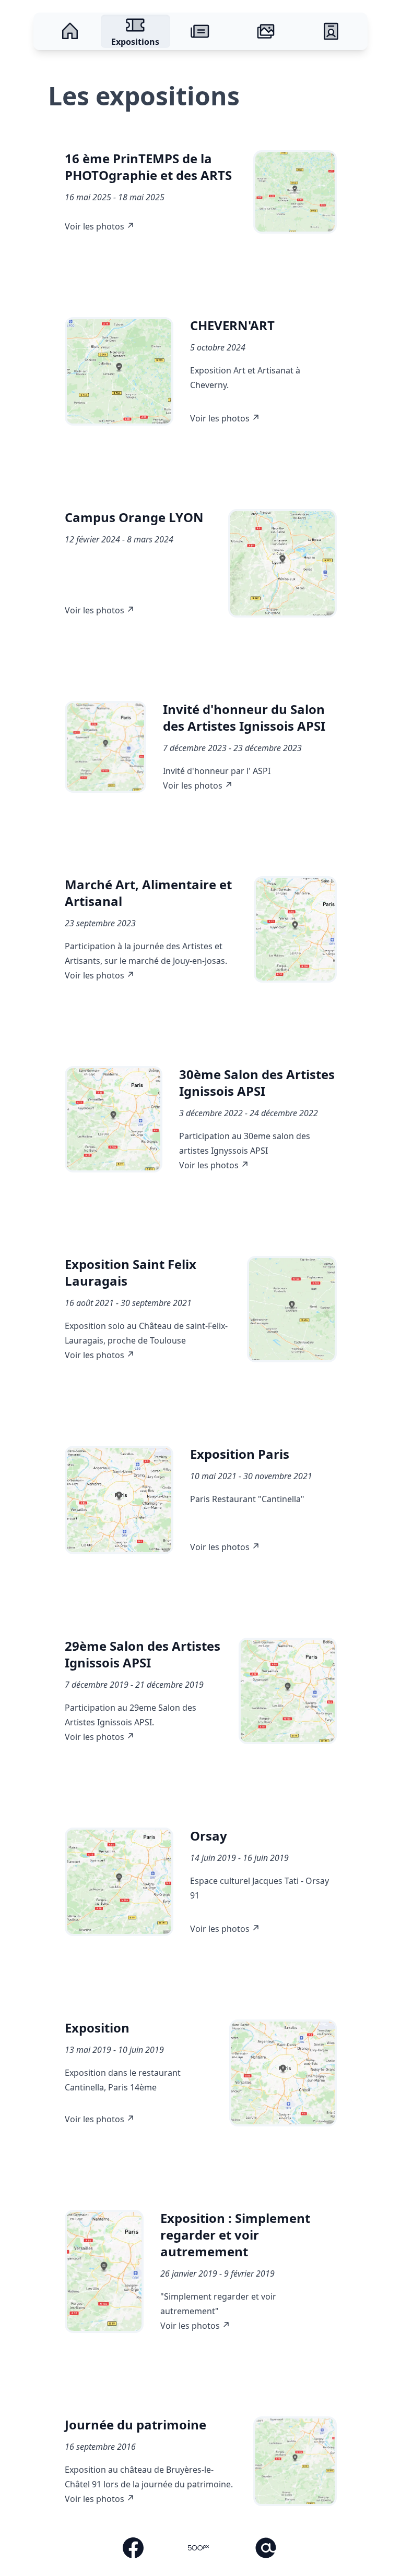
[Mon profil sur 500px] (198, 2549)
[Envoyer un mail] (266, 2549)
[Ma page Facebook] (133, 2549)
